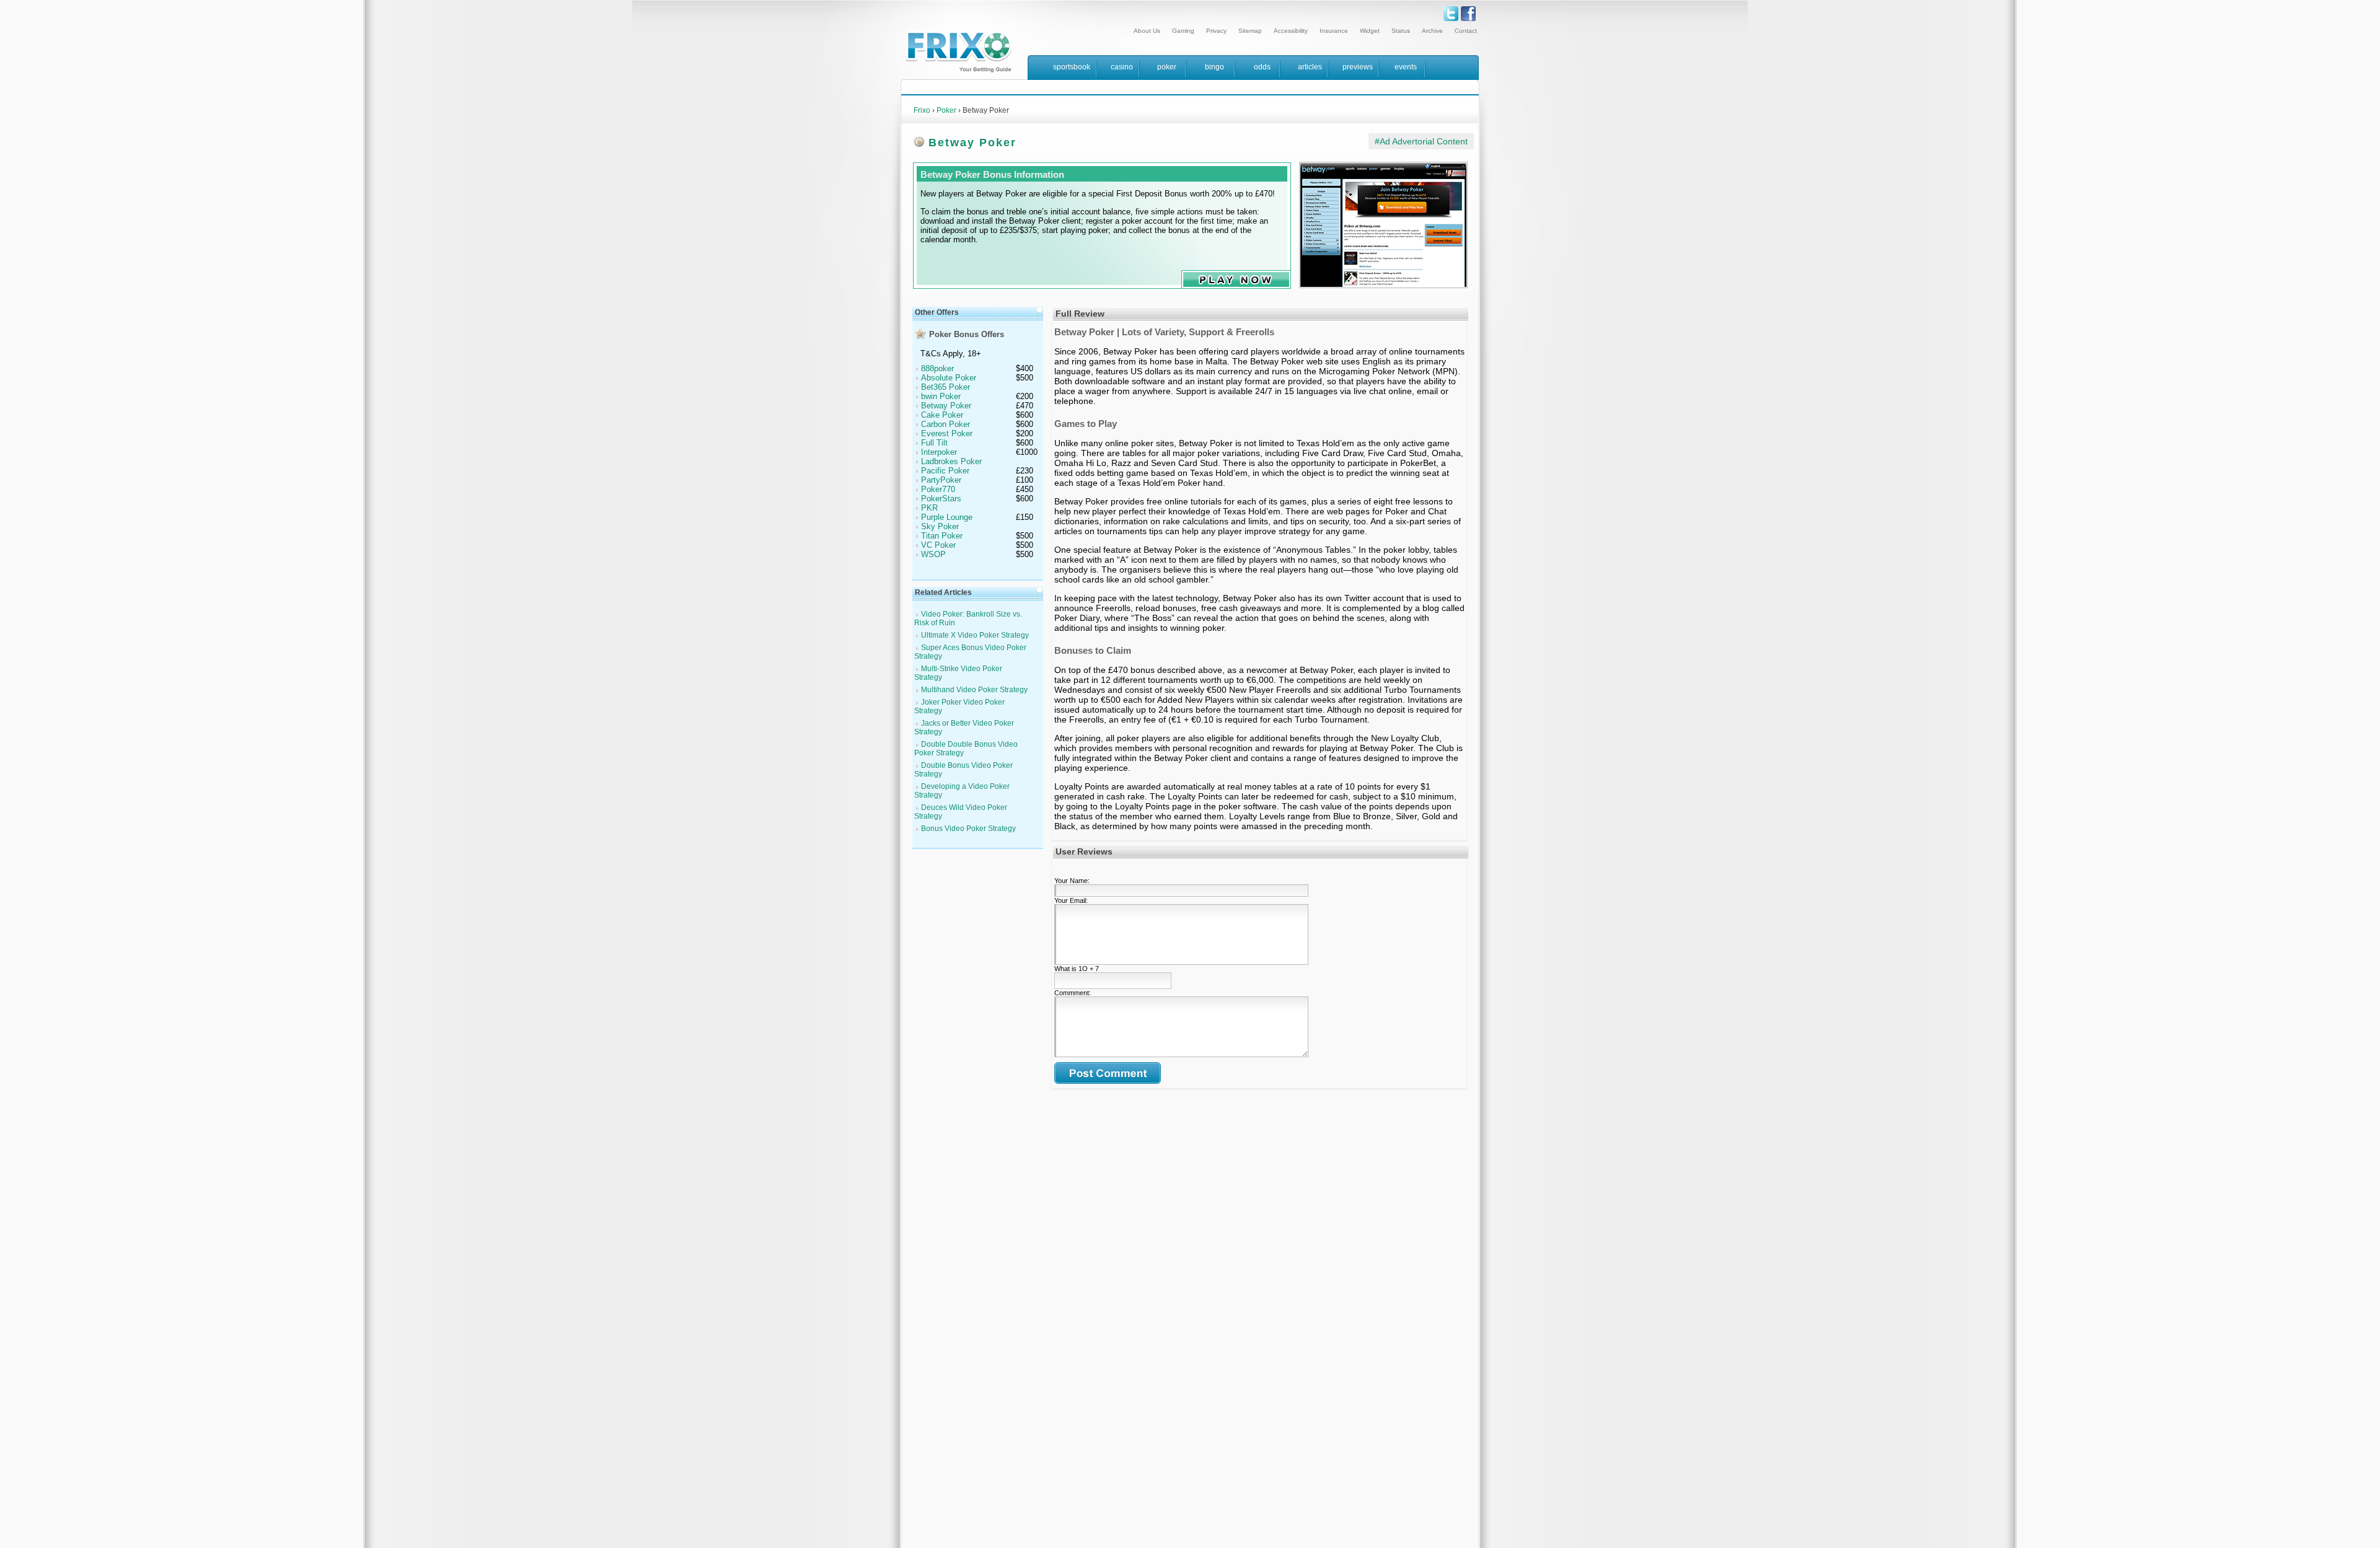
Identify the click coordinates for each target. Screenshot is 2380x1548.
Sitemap (1250, 31)
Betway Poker (946, 406)
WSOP (933, 554)
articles (1310, 67)
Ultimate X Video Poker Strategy (975, 635)
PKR (929, 508)
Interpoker (939, 452)
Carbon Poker (945, 424)
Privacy (1216, 31)
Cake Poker (942, 415)
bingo (1214, 67)
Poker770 (938, 489)
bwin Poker (941, 396)
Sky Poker (940, 526)
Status (1401, 31)
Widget (1370, 31)
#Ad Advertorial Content (1421, 141)
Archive (1432, 31)
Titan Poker (942, 536)
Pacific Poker (945, 471)
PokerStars (941, 499)
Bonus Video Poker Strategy (968, 829)
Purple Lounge (947, 517)
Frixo (922, 110)
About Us (1147, 31)
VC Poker (938, 545)
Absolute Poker (949, 378)
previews (1358, 67)
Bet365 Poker (945, 387)
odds (1262, 67)
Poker (946, 110)
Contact (1466, 31)
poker (1167, 67)
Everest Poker (947, 433)
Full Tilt (934, 443)
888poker (937, 368)
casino (1122, 67)
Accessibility (1291, 31)
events (1406, 67)
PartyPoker (941, 480)
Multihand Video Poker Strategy (974, 690)
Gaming (1183, 31)
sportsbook (1072, 67)
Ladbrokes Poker (951, 461)
